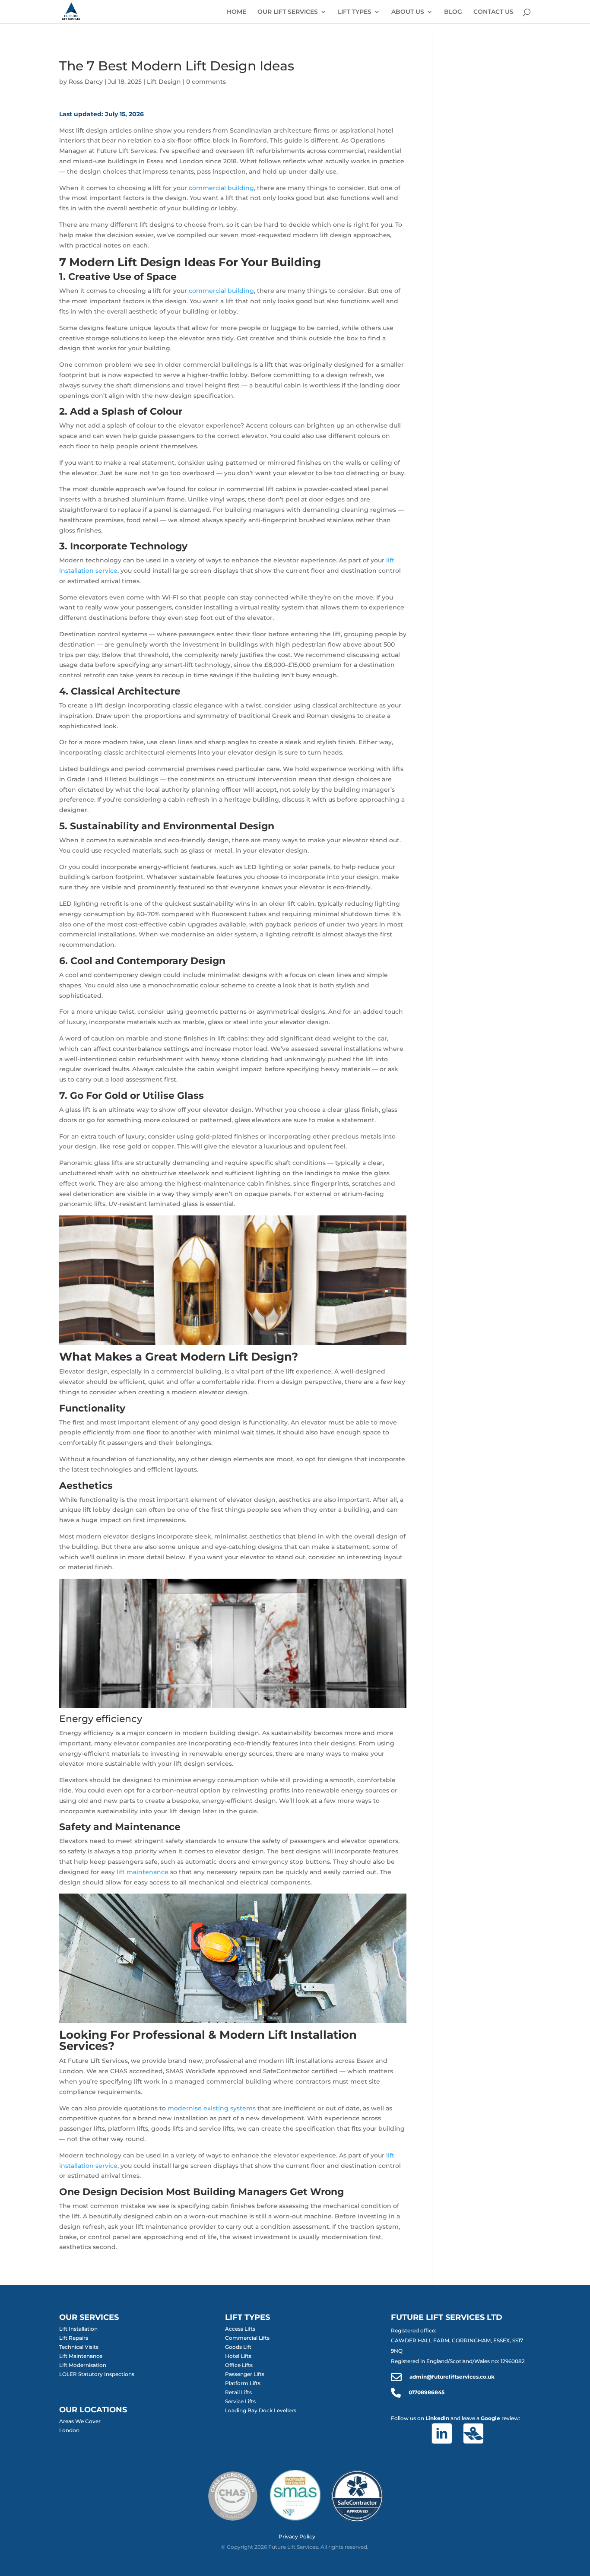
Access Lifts (240, 2329)
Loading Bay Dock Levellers (261, 2410)
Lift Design (164, 82)
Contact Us (493, 12)
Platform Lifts (243, 2383)
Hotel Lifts (238, 2356)
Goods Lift (238, 2347)
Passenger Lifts (245, 2374)
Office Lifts (239, 2365)
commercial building (221, 188)
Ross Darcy (86, 82)
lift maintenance (143, 1872)
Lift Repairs (74, 2338)
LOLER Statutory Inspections (97, 2374)
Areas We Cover (80, 2421)
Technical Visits (79, 2347)
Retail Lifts (238, 2392)
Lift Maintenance (81, 2356)
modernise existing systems (212, 2108)
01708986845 (426, 2392)
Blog (453, 12)
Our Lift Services (288, 12)
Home (236, 12)
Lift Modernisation (83, 2365)
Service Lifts (240, 2401)
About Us (408, 12)
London (69, 2430)
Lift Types (355, 12)
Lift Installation (78, 2329)
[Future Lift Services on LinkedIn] (445, 2434)
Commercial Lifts (247, 2338)
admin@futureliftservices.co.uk (451, 2377)
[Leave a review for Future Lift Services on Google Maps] (477, 2434)
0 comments (206, 82)
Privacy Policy (297, 2537)
